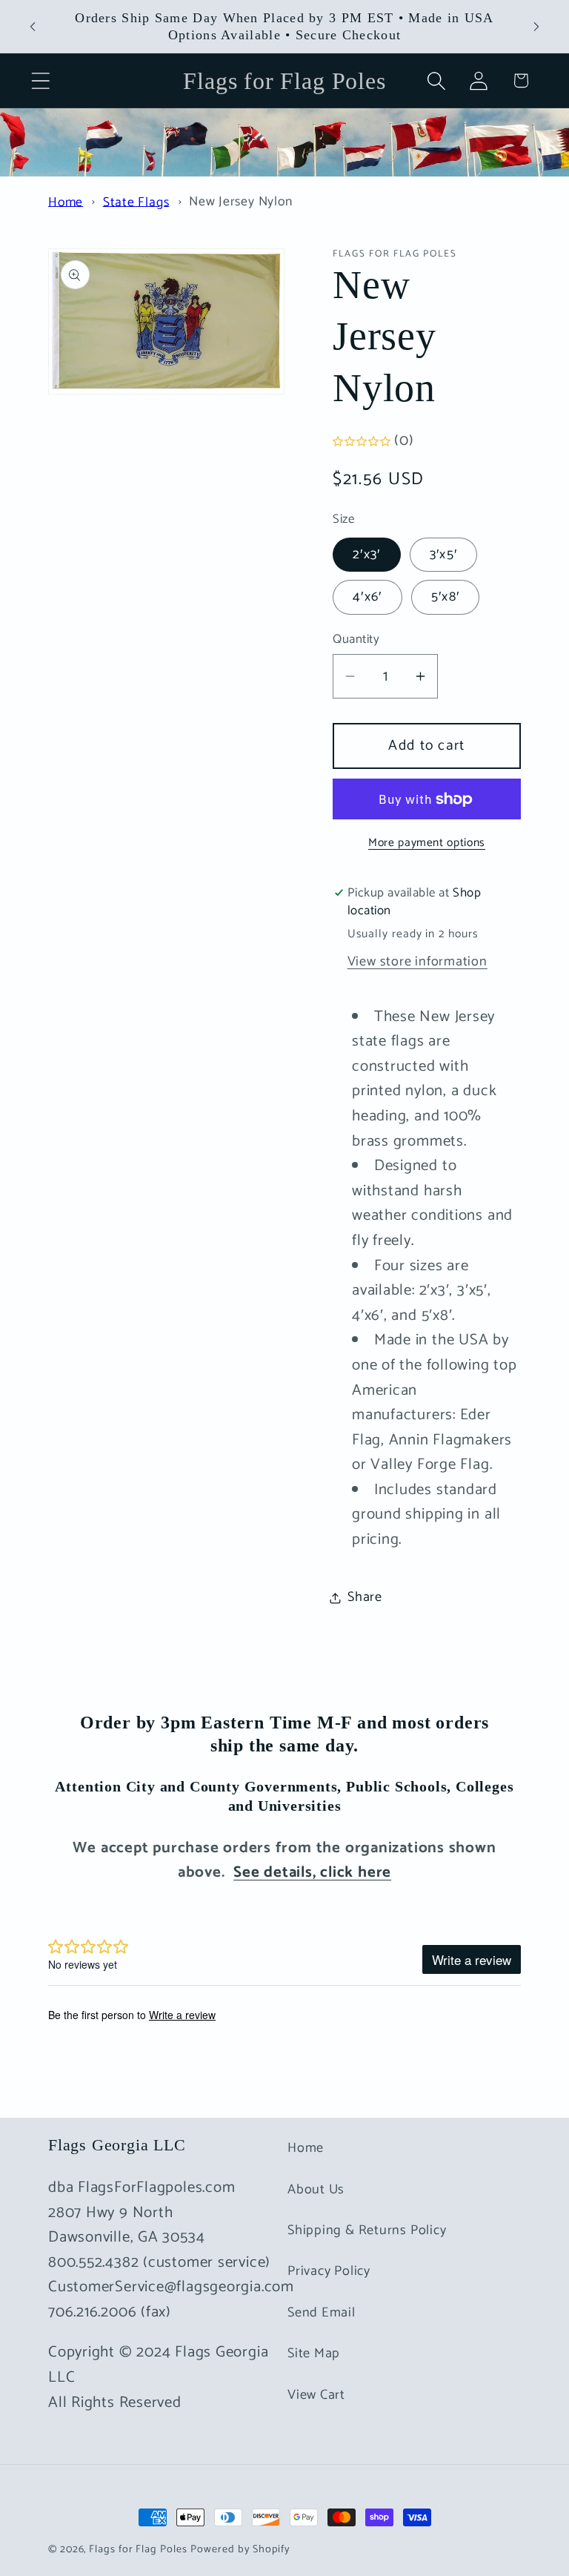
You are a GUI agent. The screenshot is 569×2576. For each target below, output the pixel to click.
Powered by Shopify (240, 2549)
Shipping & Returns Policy (367, 2230)
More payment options (427, 843)
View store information (417, 962)
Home (66, 202)
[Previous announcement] (33, 27)
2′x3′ (367, 555)
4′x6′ (367, 597)
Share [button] (365, 1597)
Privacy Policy (329, 2271)
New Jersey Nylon (240, 202)
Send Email (322, 2313)
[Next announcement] (536, 27)
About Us (316, 2190)
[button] (40, 80)
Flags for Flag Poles (138, 2549)
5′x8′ (446, 597)
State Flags (136, 202)
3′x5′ (444, 555)
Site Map (314, 2354)
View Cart (316, 2395)
